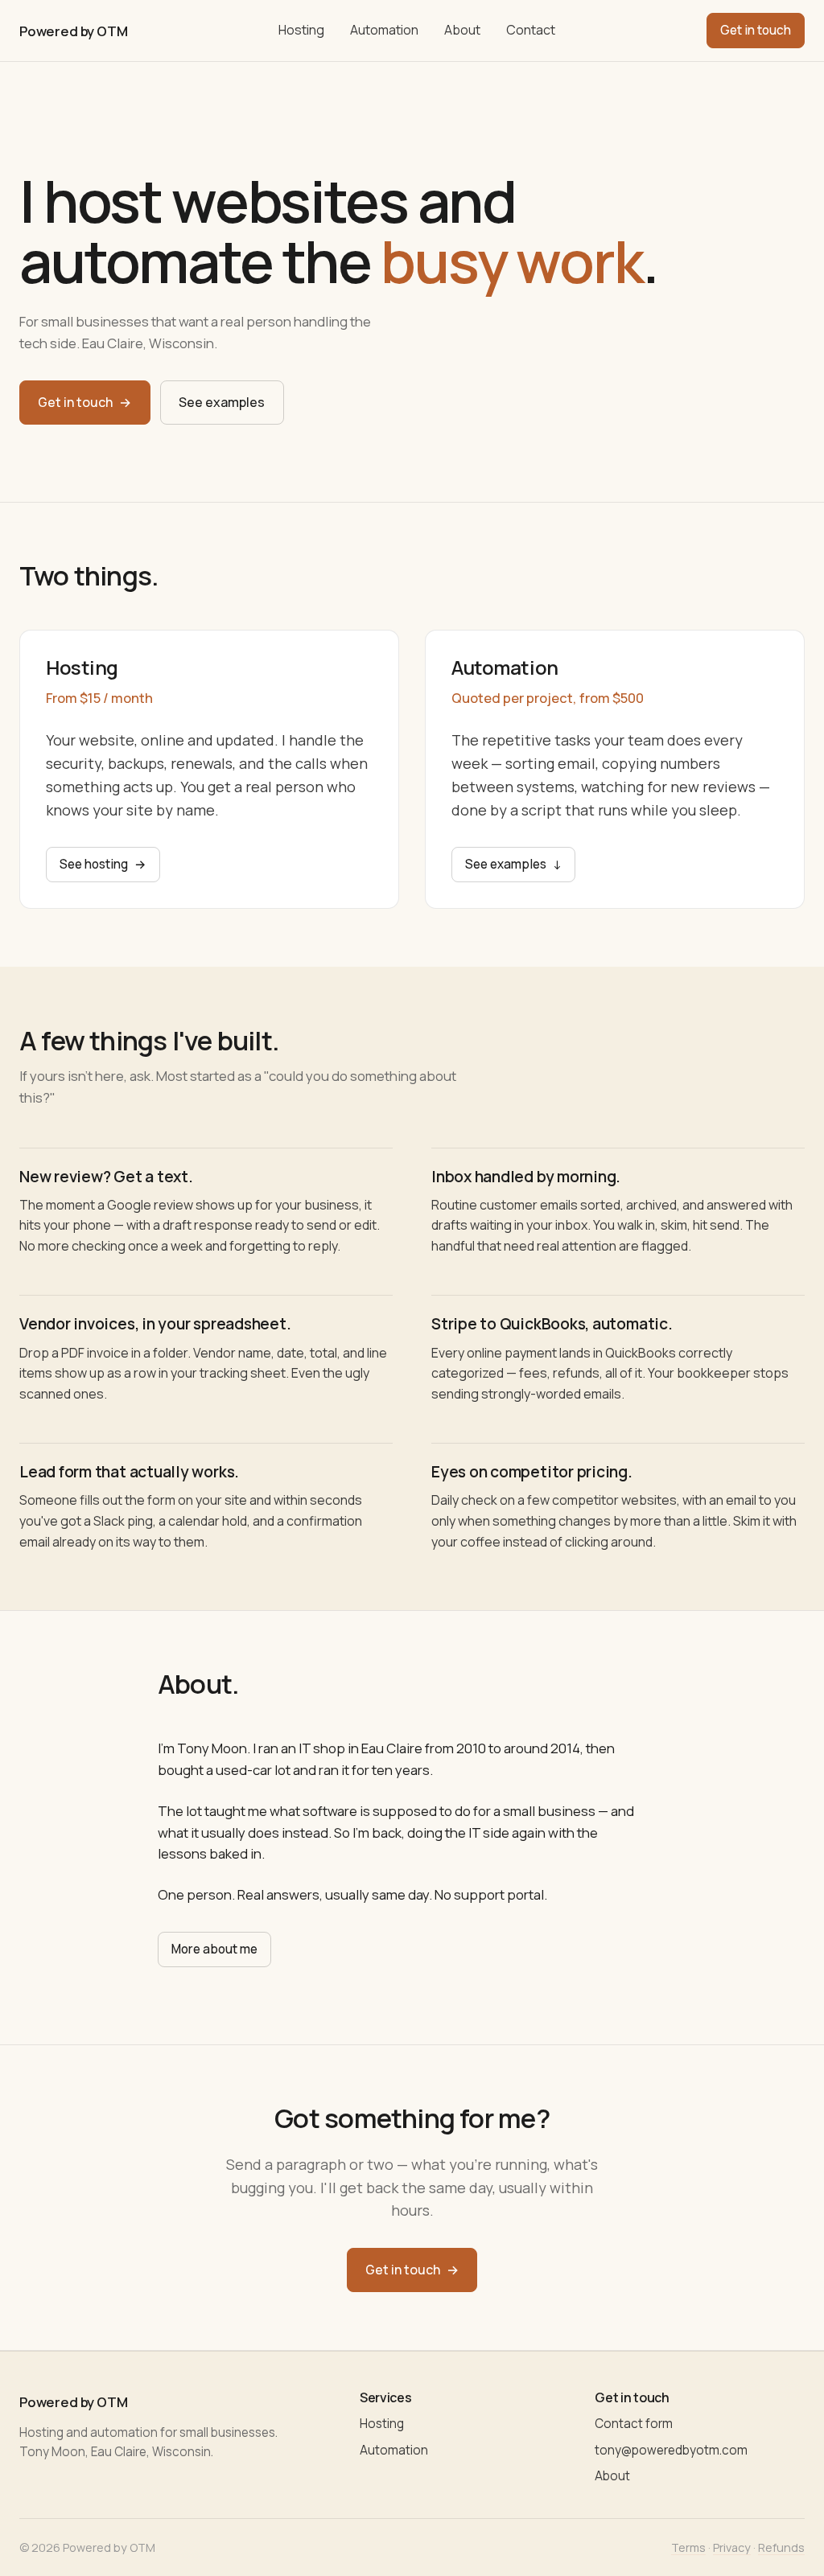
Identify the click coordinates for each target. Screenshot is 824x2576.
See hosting (103, 864)
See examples (222, 402)
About (462, 30)
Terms (688, 2547)
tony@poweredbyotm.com (671, 2450)
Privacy (732, 2547)
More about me (214, 1949)
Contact (531, 30)
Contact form (634, 2424)
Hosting (301, 30)
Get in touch (756, 30)
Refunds (781, 2547)
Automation (384, 30)
